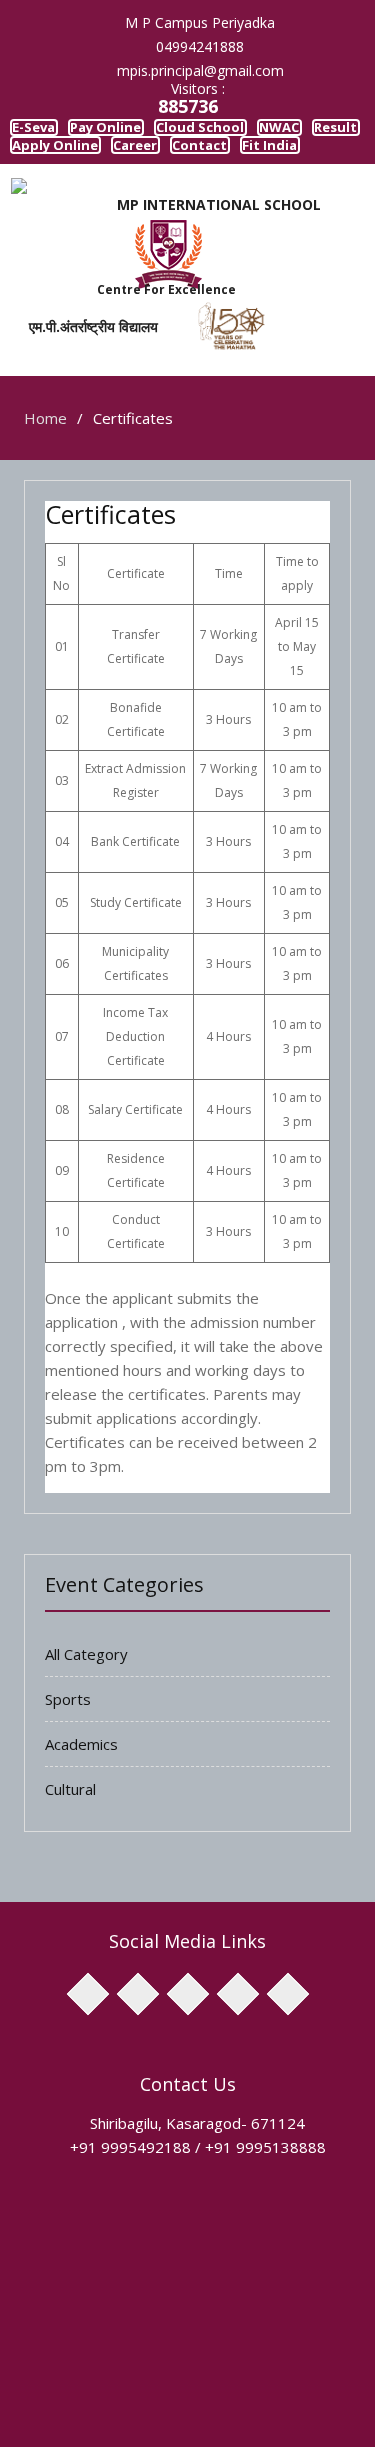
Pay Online (145, 132)
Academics (81, 1795)
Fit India (227, 190)
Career (47, 190)
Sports (68, 1750)
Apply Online (230, 161)
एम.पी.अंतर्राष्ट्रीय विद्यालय (80, 377)
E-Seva (48, 132)
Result (129, 161)
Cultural (70, 1840)
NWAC (47, 161)
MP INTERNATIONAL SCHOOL (219, 256)
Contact (135, 190)
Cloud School (263, 132)
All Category (86, 1705)
